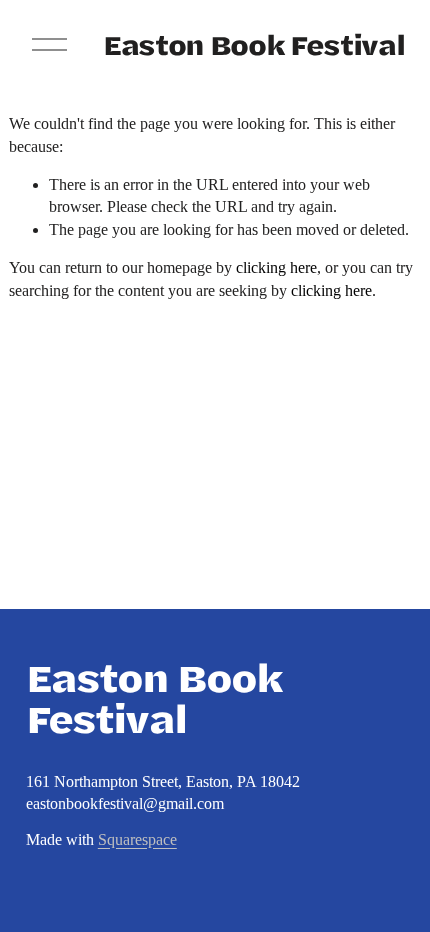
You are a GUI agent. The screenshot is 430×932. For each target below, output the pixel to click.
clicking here (276, 267)
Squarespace (137, 839)
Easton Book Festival (253, 44)
